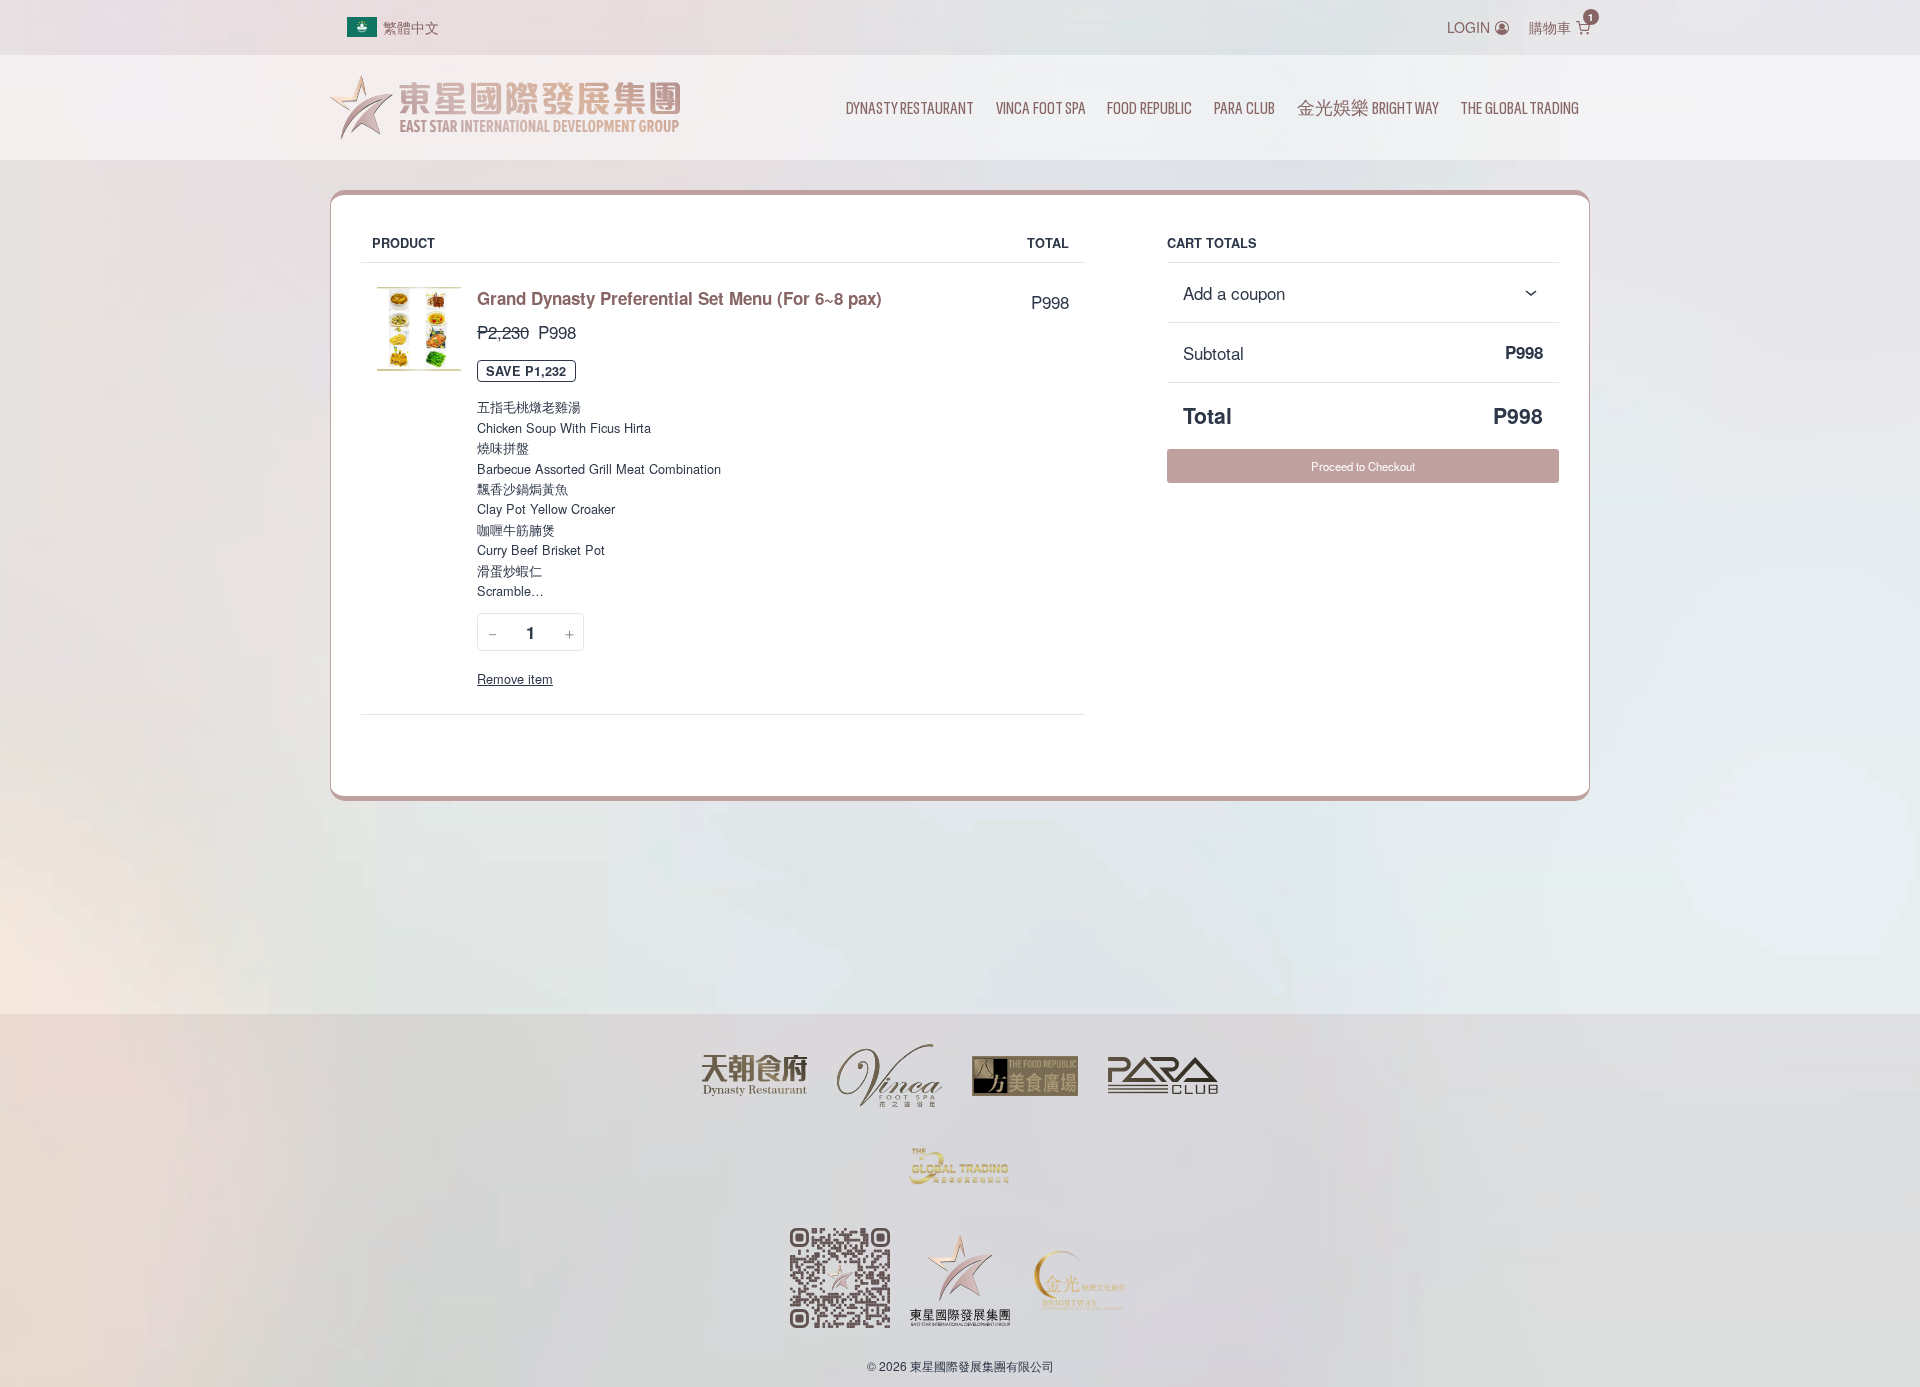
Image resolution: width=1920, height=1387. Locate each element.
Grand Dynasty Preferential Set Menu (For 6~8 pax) (679, 298)
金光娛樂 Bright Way (1368, 107)
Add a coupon (1234, 292)
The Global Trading (1519, 107)
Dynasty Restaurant (910, 107)
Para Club (1244, 107)
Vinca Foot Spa (1041, 107)
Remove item (515, 678)
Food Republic (1149, 107)
